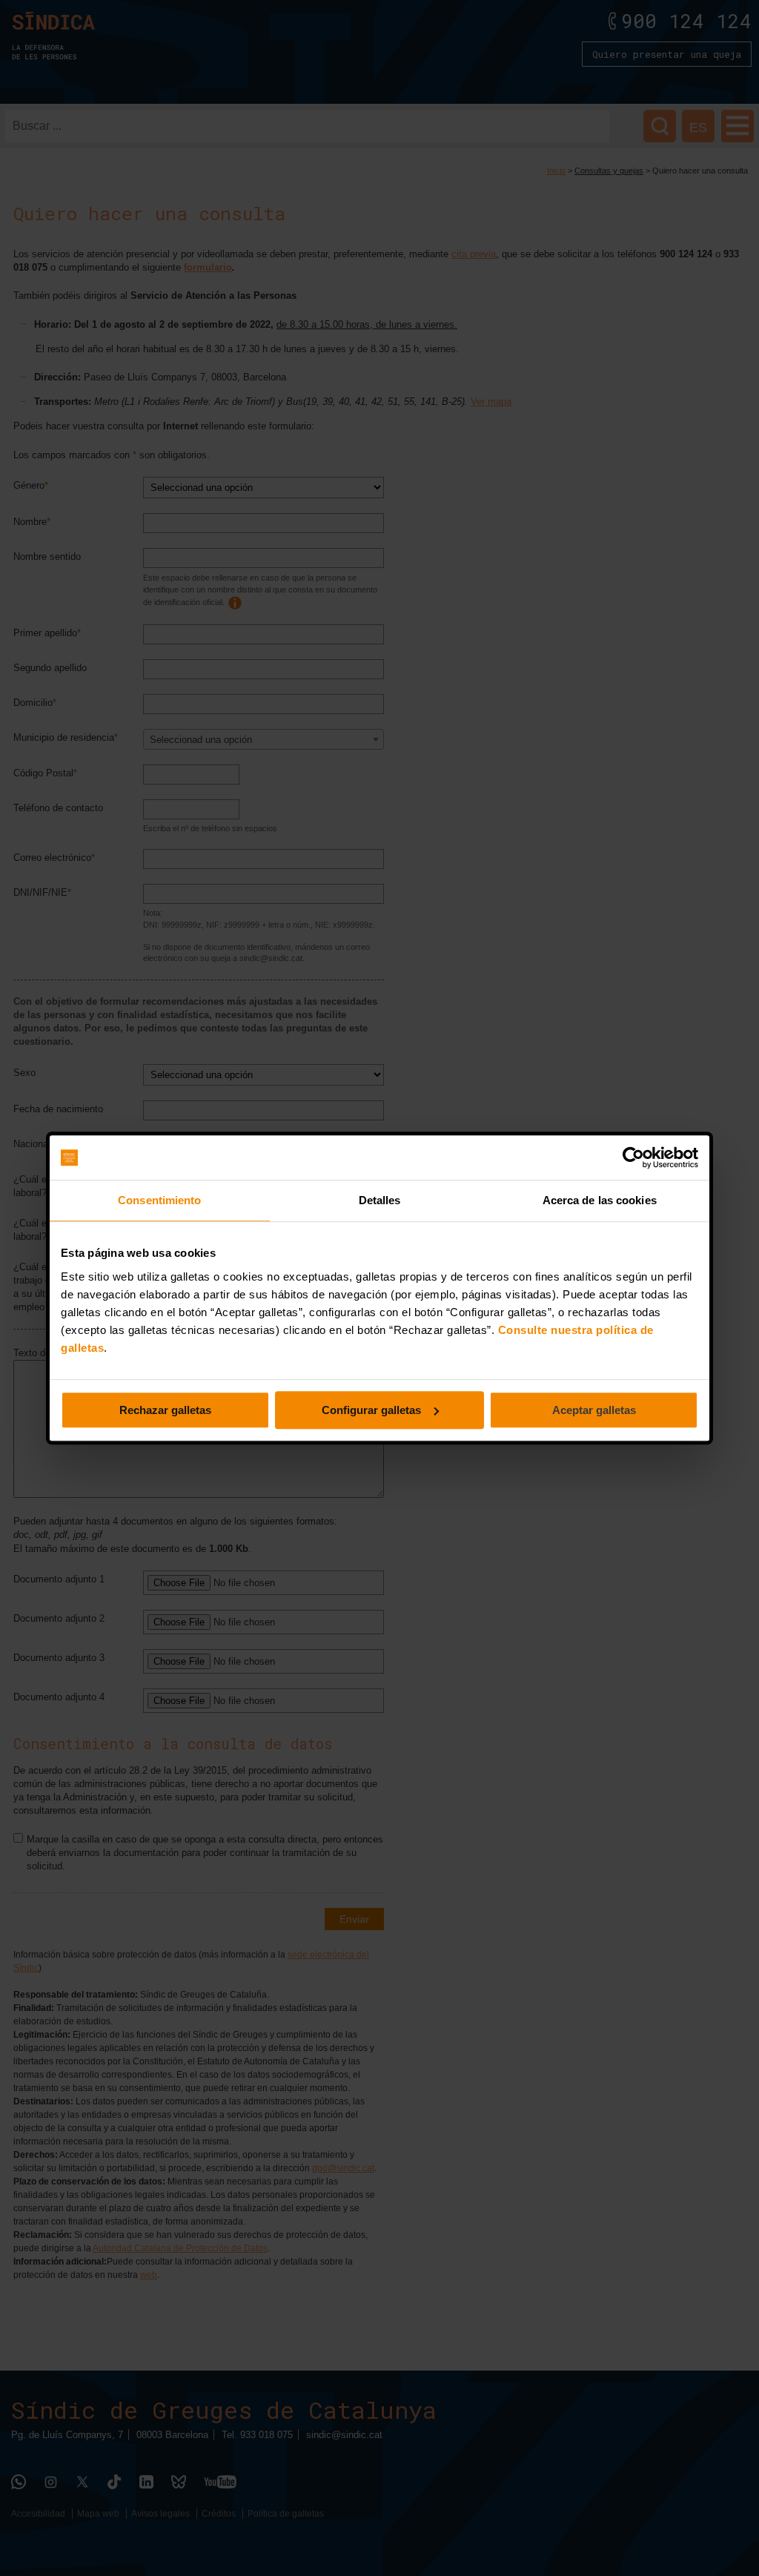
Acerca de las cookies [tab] (600, 1200)
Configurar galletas (371, 1410)
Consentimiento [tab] (159, 1200)
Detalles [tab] (380, 1200)
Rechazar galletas (165, 1410)
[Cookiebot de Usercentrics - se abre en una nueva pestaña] (633, 1157)
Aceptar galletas (594, 1410)
